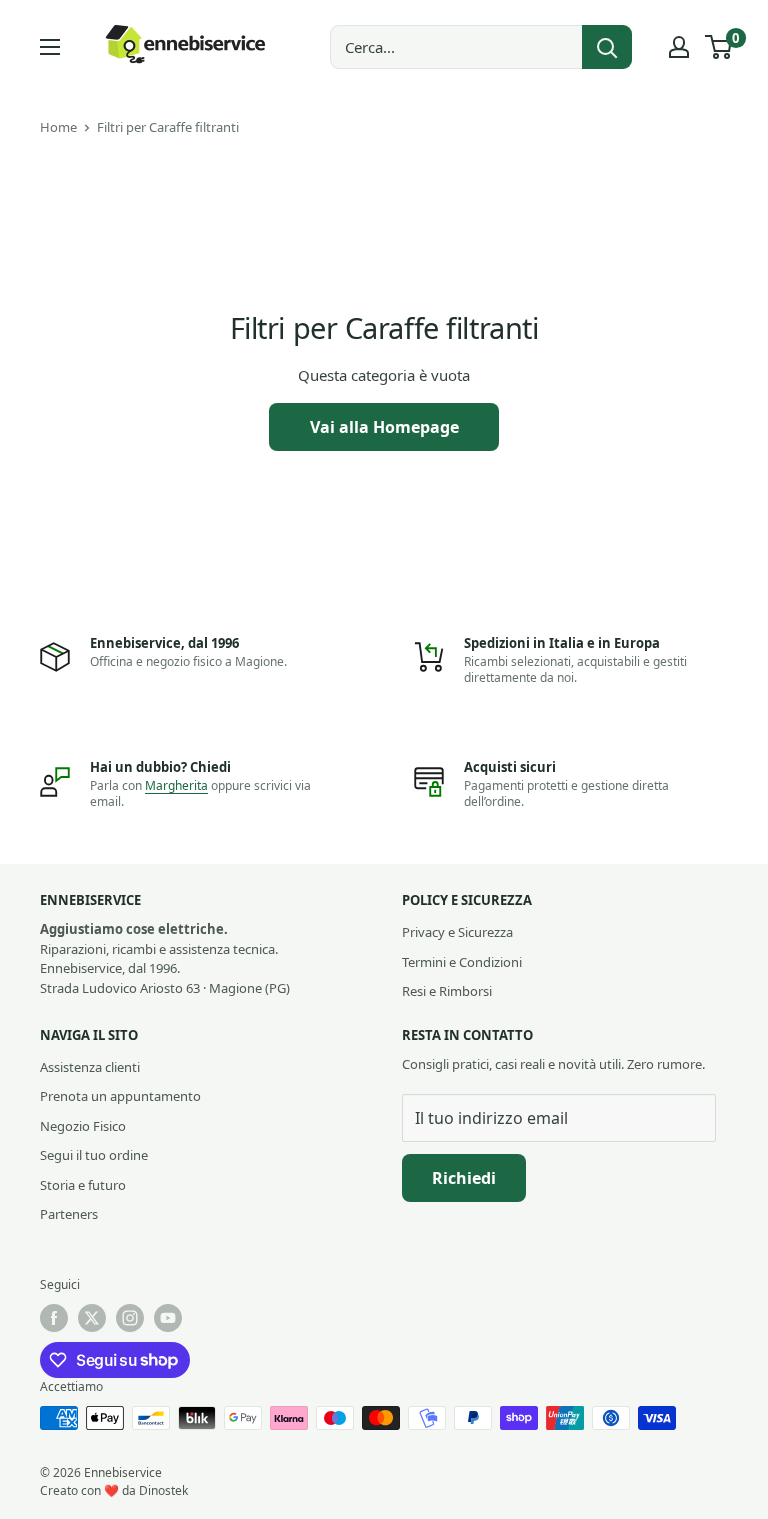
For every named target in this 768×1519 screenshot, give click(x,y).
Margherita (176, 785)
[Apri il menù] (50, 47)
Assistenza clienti (90, 1067)
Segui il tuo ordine (94, 1155)
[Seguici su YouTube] (168, 1318)
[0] (719, 47)
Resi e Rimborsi (447, 991)
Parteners (69, 1214)
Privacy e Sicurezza (457, 932)
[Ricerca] (607, 47)
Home (58, 127)
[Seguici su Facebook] (54, 1318)
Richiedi (464, 1178)
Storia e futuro (83, 1185)
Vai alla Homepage (384, 427)
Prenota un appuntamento (120, 1096)
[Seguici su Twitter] (92, 1318)
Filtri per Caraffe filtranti (168, 127)
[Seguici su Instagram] (130, 1318)
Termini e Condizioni (462, 962)
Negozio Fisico (83, 1126)
